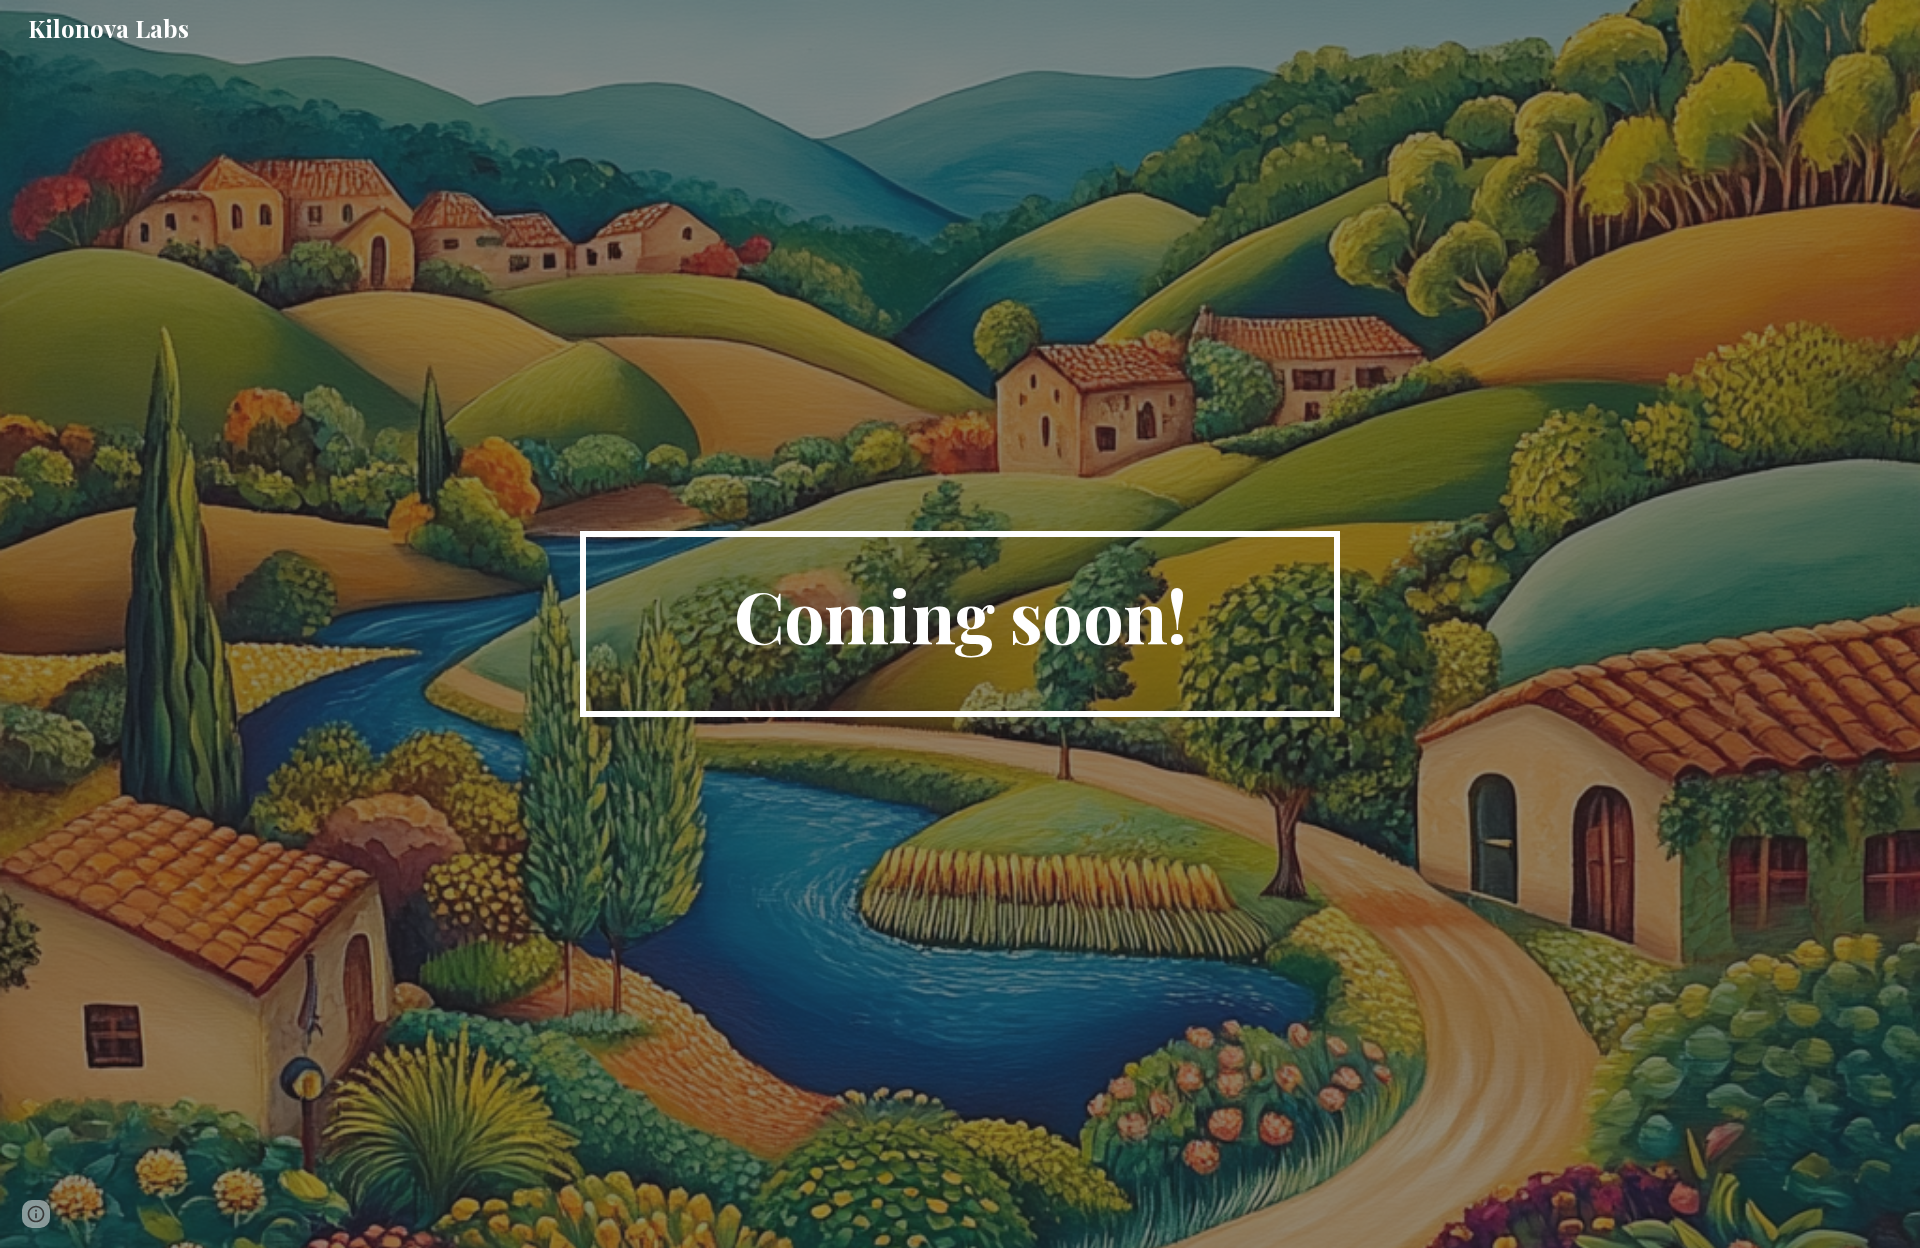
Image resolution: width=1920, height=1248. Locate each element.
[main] (960, 624)
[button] (36, 1214)
